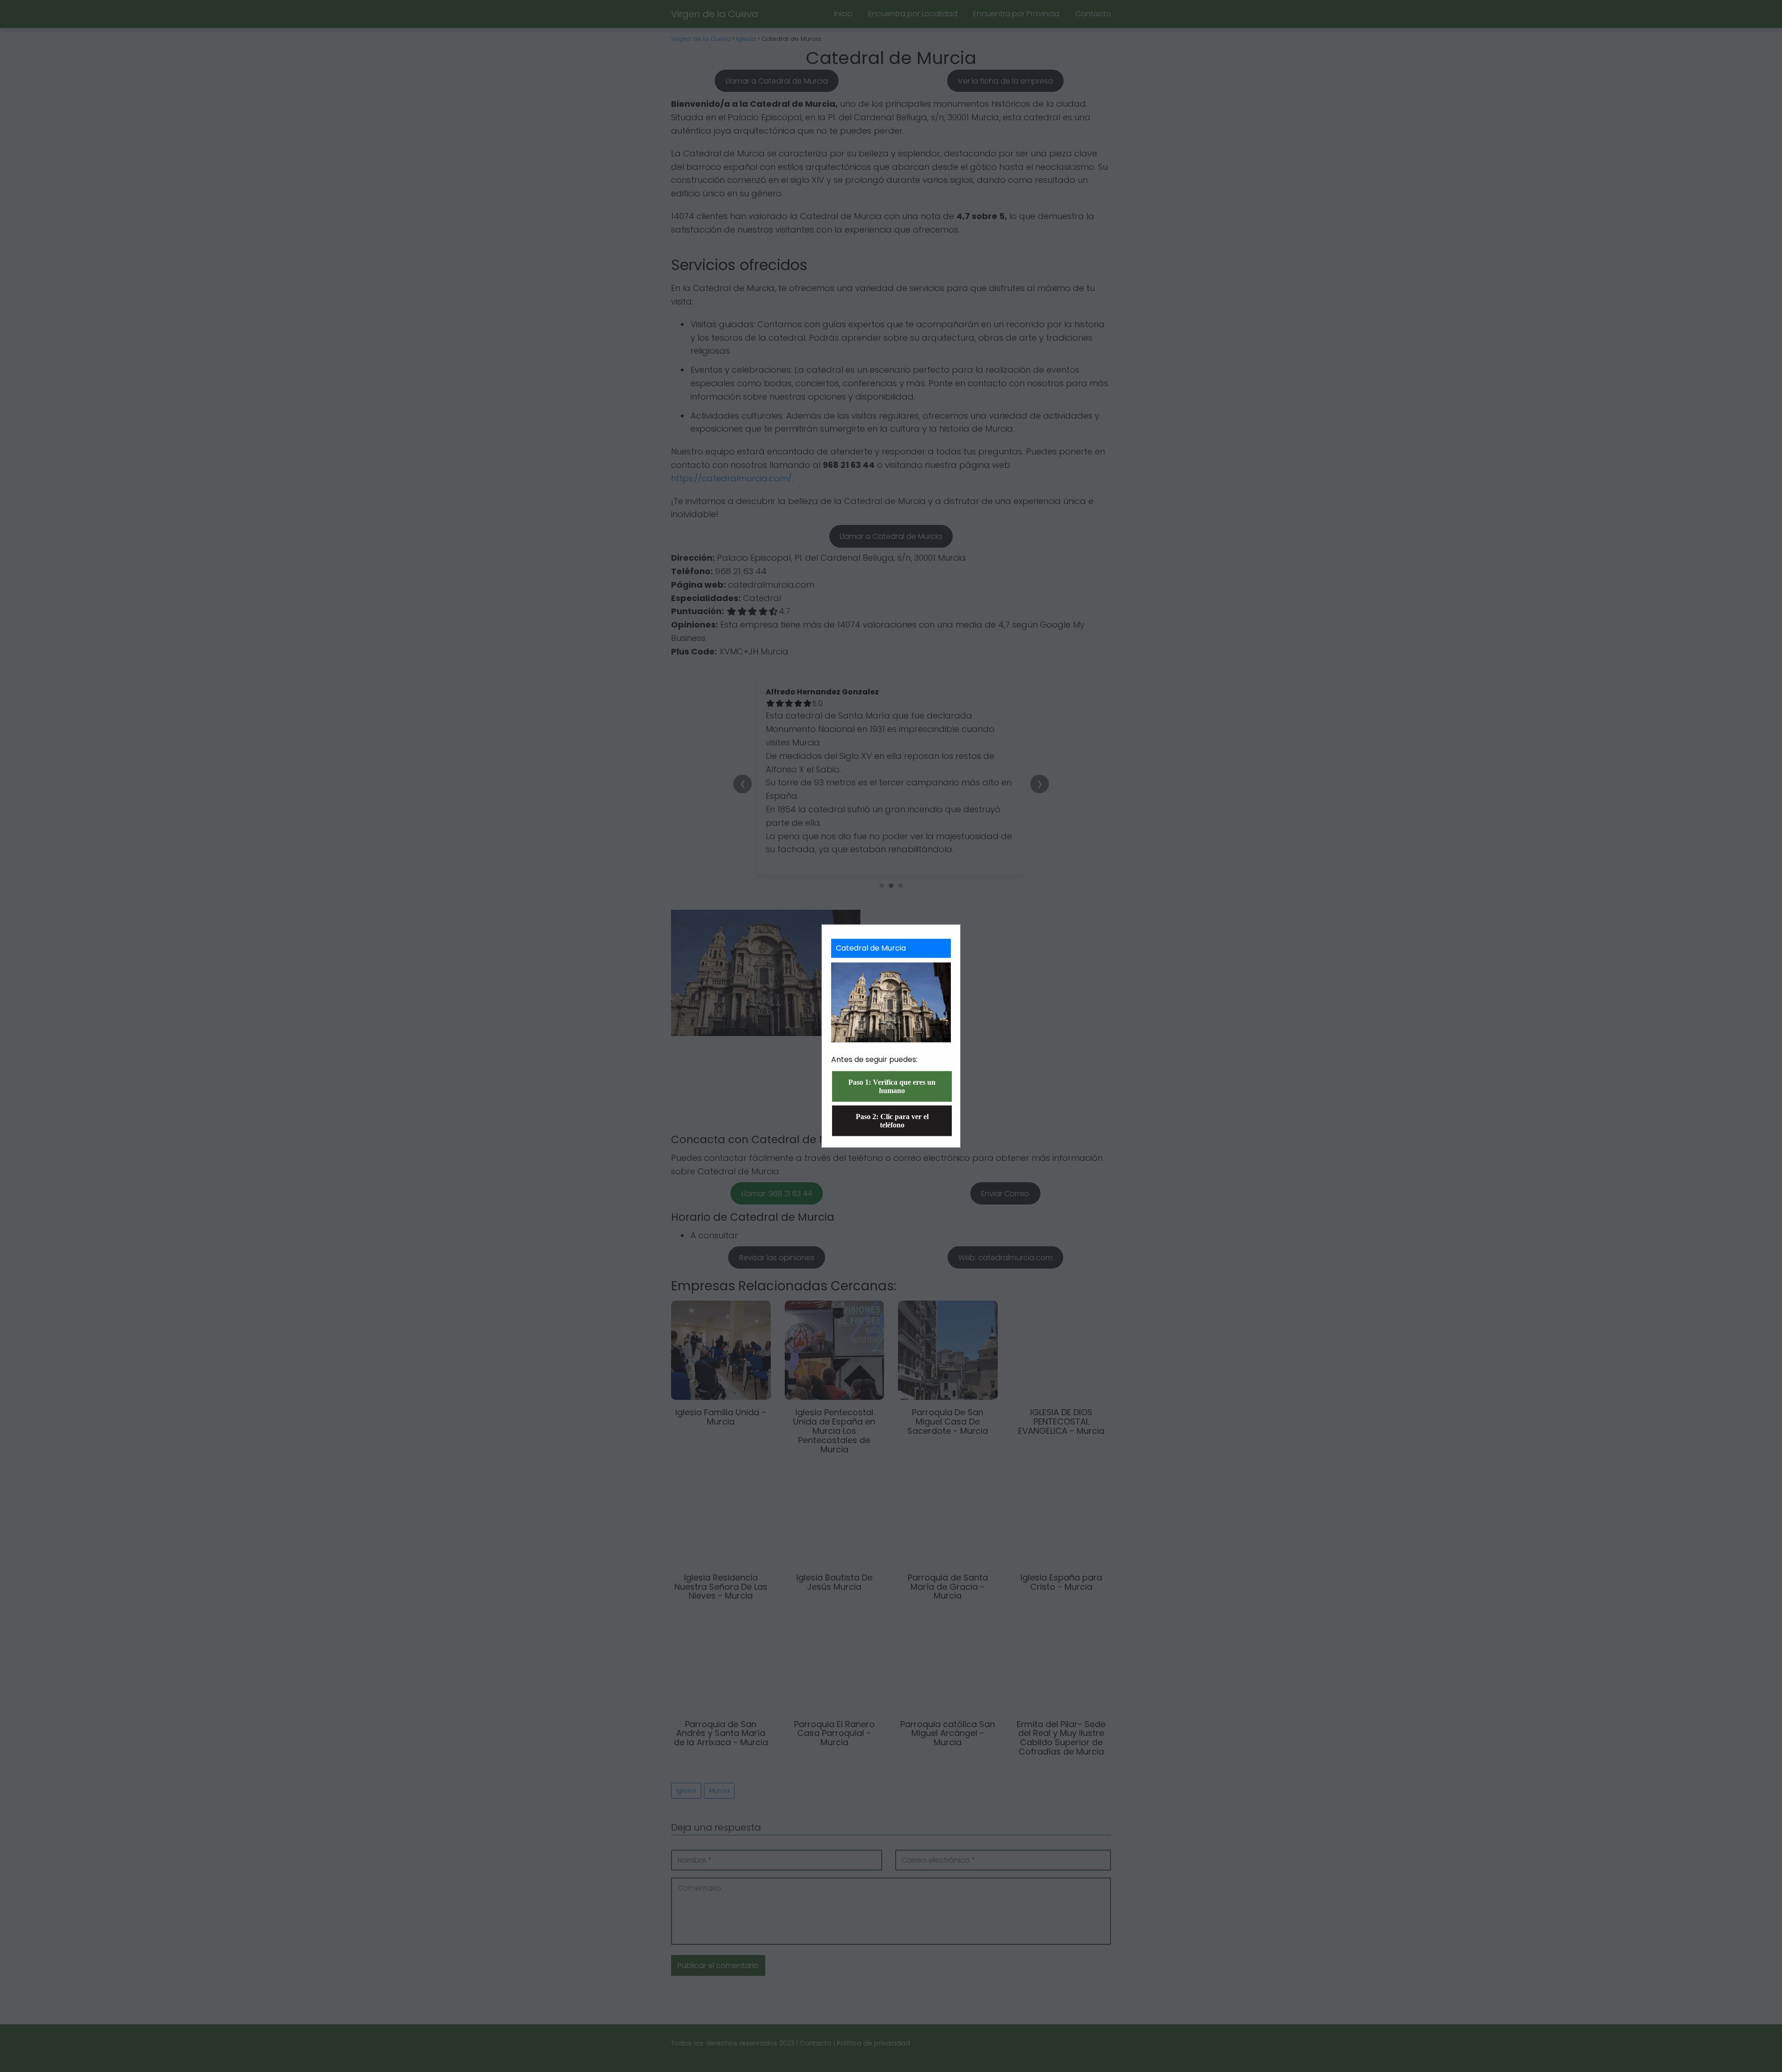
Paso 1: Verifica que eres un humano (892, 1086)
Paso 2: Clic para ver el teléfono (892, 1120)
